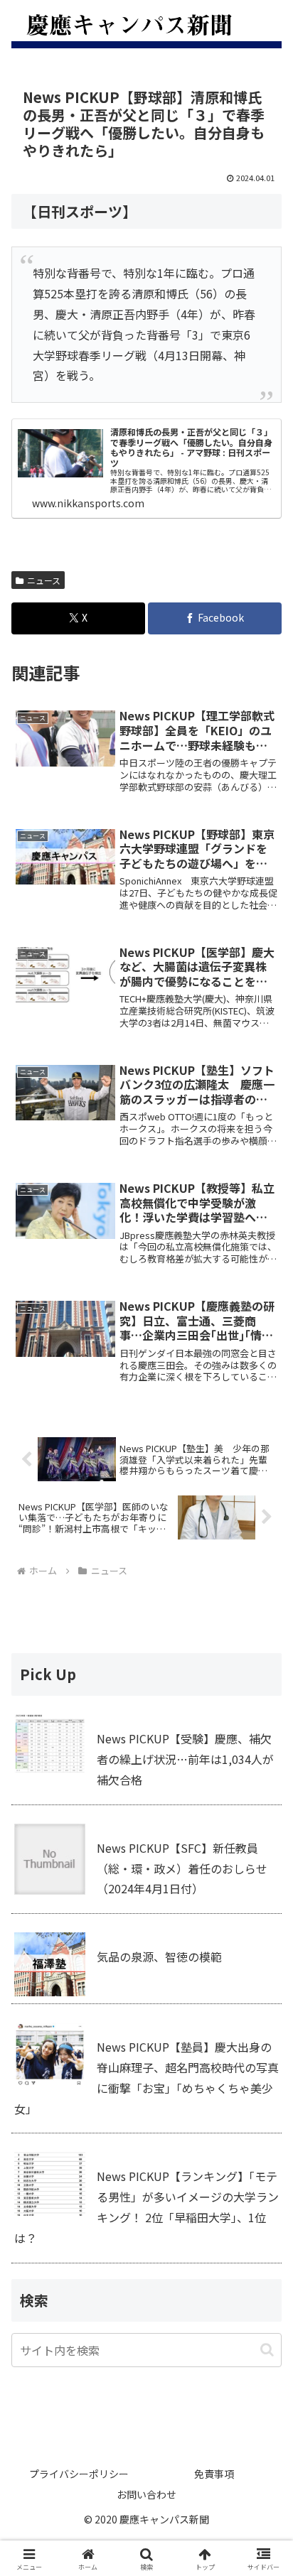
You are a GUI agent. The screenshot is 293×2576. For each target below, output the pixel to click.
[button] (267, 2350)
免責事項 (214, 2474)
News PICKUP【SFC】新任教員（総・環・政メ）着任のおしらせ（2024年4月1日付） (182, 1868)
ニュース (44, 580)
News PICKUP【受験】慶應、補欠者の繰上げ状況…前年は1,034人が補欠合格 (185, 1759)
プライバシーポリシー (79, 2474)
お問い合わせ (146, 2494)
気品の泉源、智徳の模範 (159, 1957)
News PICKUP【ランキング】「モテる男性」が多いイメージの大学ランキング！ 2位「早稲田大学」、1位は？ (146, 2207)
